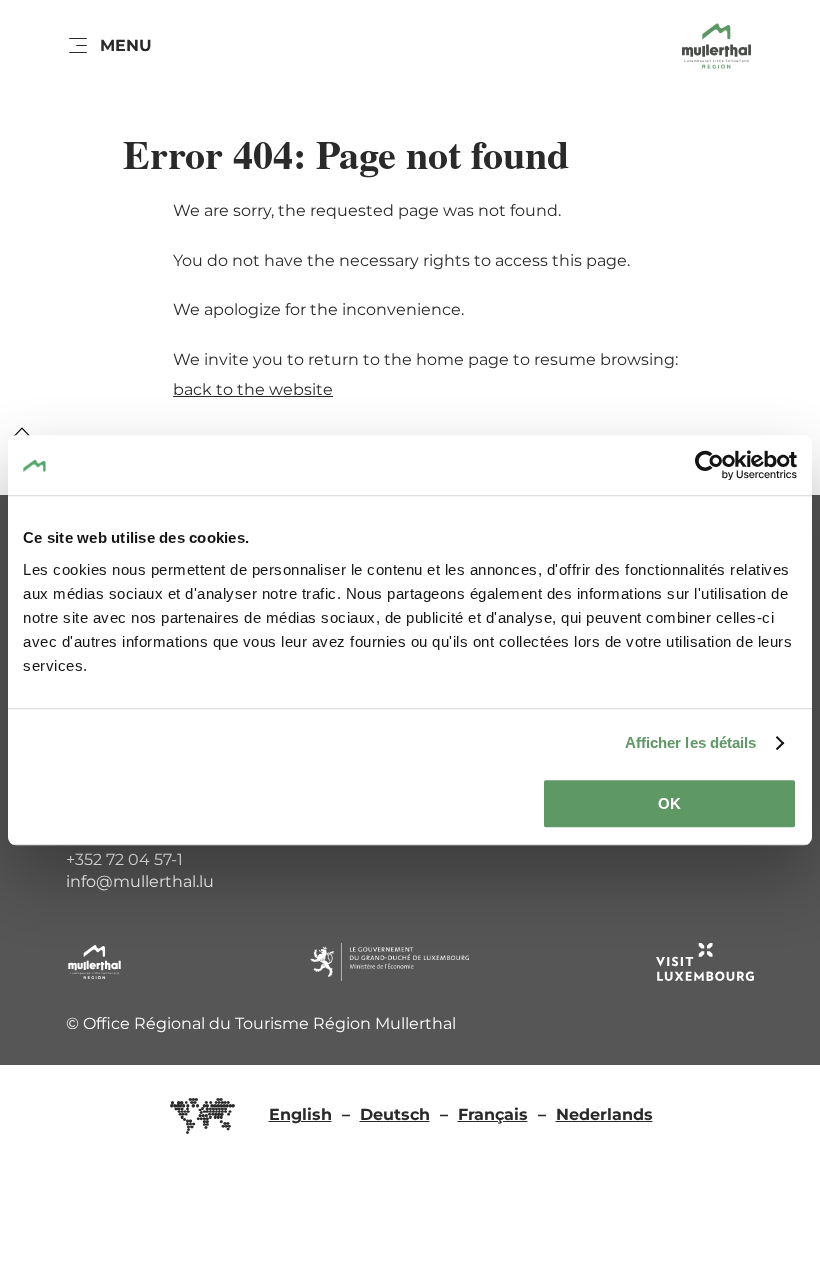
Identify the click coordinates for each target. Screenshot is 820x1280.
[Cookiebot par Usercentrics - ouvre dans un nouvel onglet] (709, 465)
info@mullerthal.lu (140, 881)
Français (493, 1114)
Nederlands (604, 1114)
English (300, 1114)
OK (669, 803)
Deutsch (395, 1114)
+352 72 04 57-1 (124, 859)
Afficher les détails (691, 742)
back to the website (253, 389)
